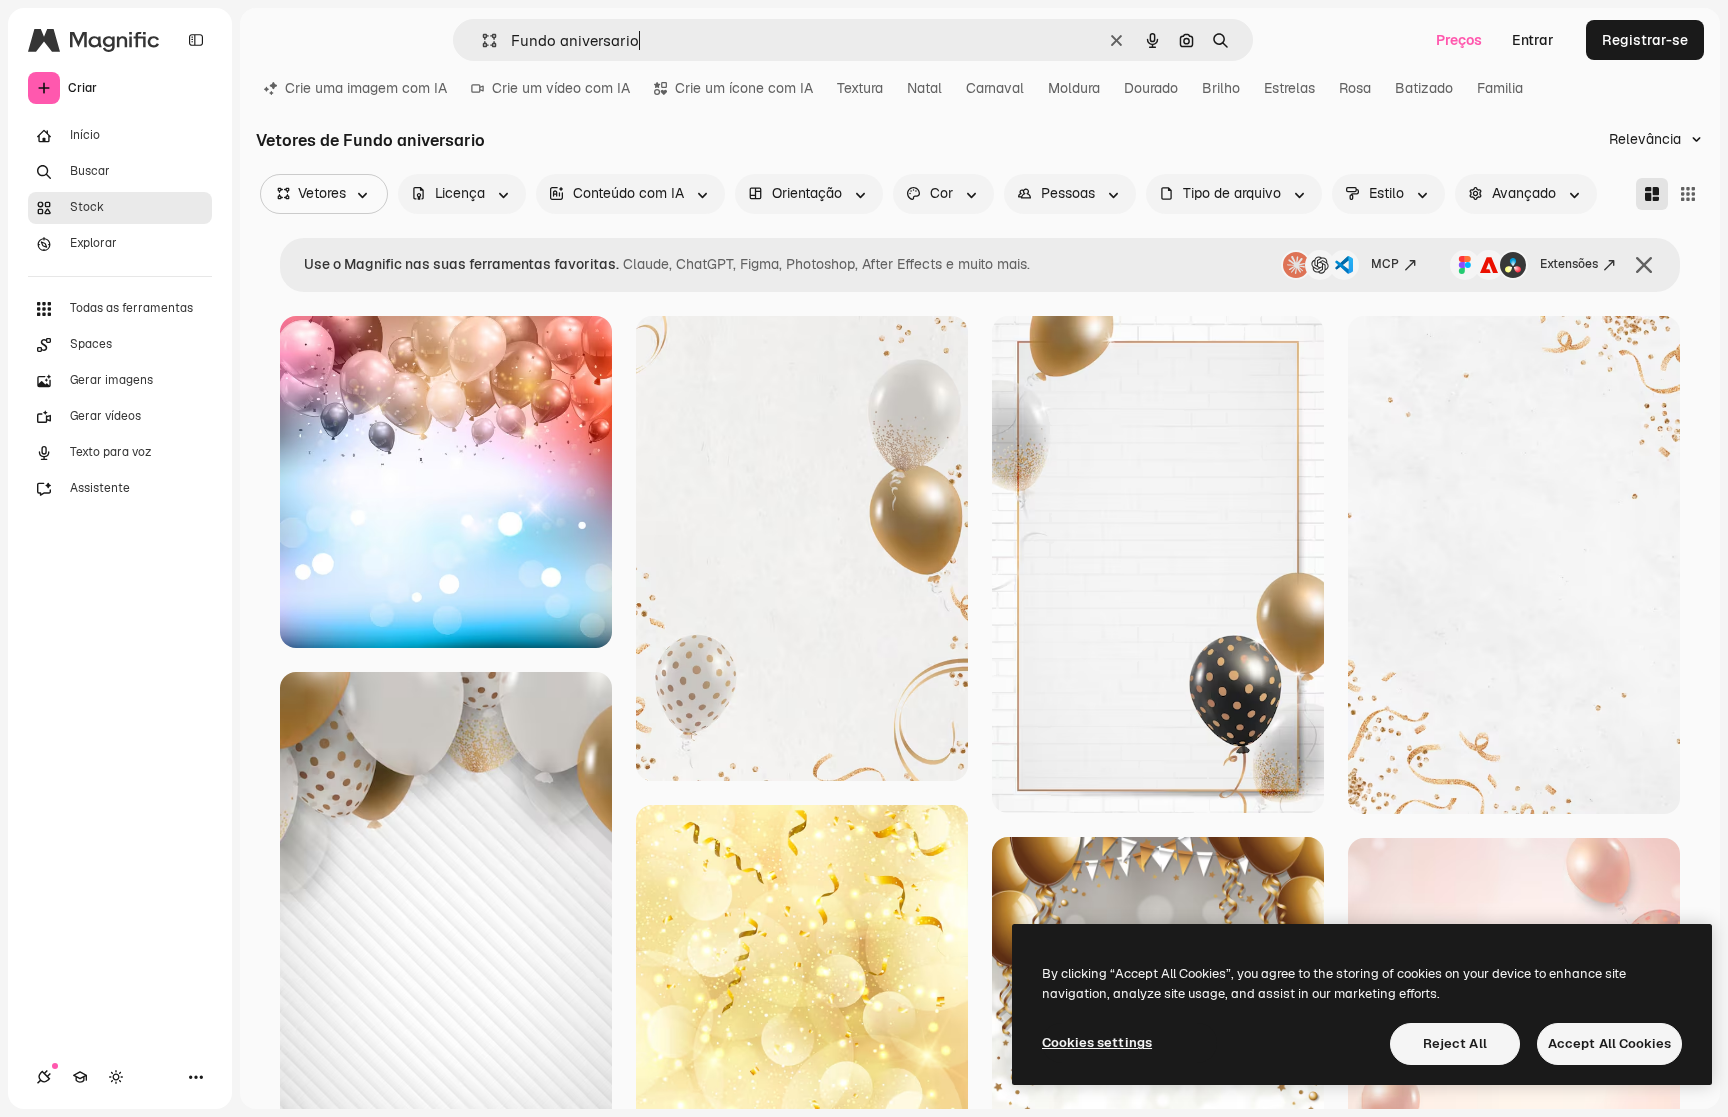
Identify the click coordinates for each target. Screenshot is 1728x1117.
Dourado (1151, 88)
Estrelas (1289, 88)
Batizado (1424, 88)
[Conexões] (44, 1077)
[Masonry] (1652, 194)
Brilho (1221, 88)
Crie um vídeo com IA (561, 88)
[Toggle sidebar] (196, 40)
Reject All (1455, 1043)
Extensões (1569, 264)
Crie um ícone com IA (744, 88)
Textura (860, 88)
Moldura (1074, 88)
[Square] (1688, 194)
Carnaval (995, 88)
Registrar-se (1645, 40)
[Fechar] (1644, 265)
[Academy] (80, 1077)
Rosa (1355, 88)
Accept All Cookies (1609, 1043)
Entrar (1533, 40)
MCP (1385, 264)
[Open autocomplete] (481, 40)
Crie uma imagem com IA (366, 88)
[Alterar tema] (116, 1077)
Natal (924, 88)
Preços (1459, 40)
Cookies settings (1097, 1042)
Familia (1500, 88)
